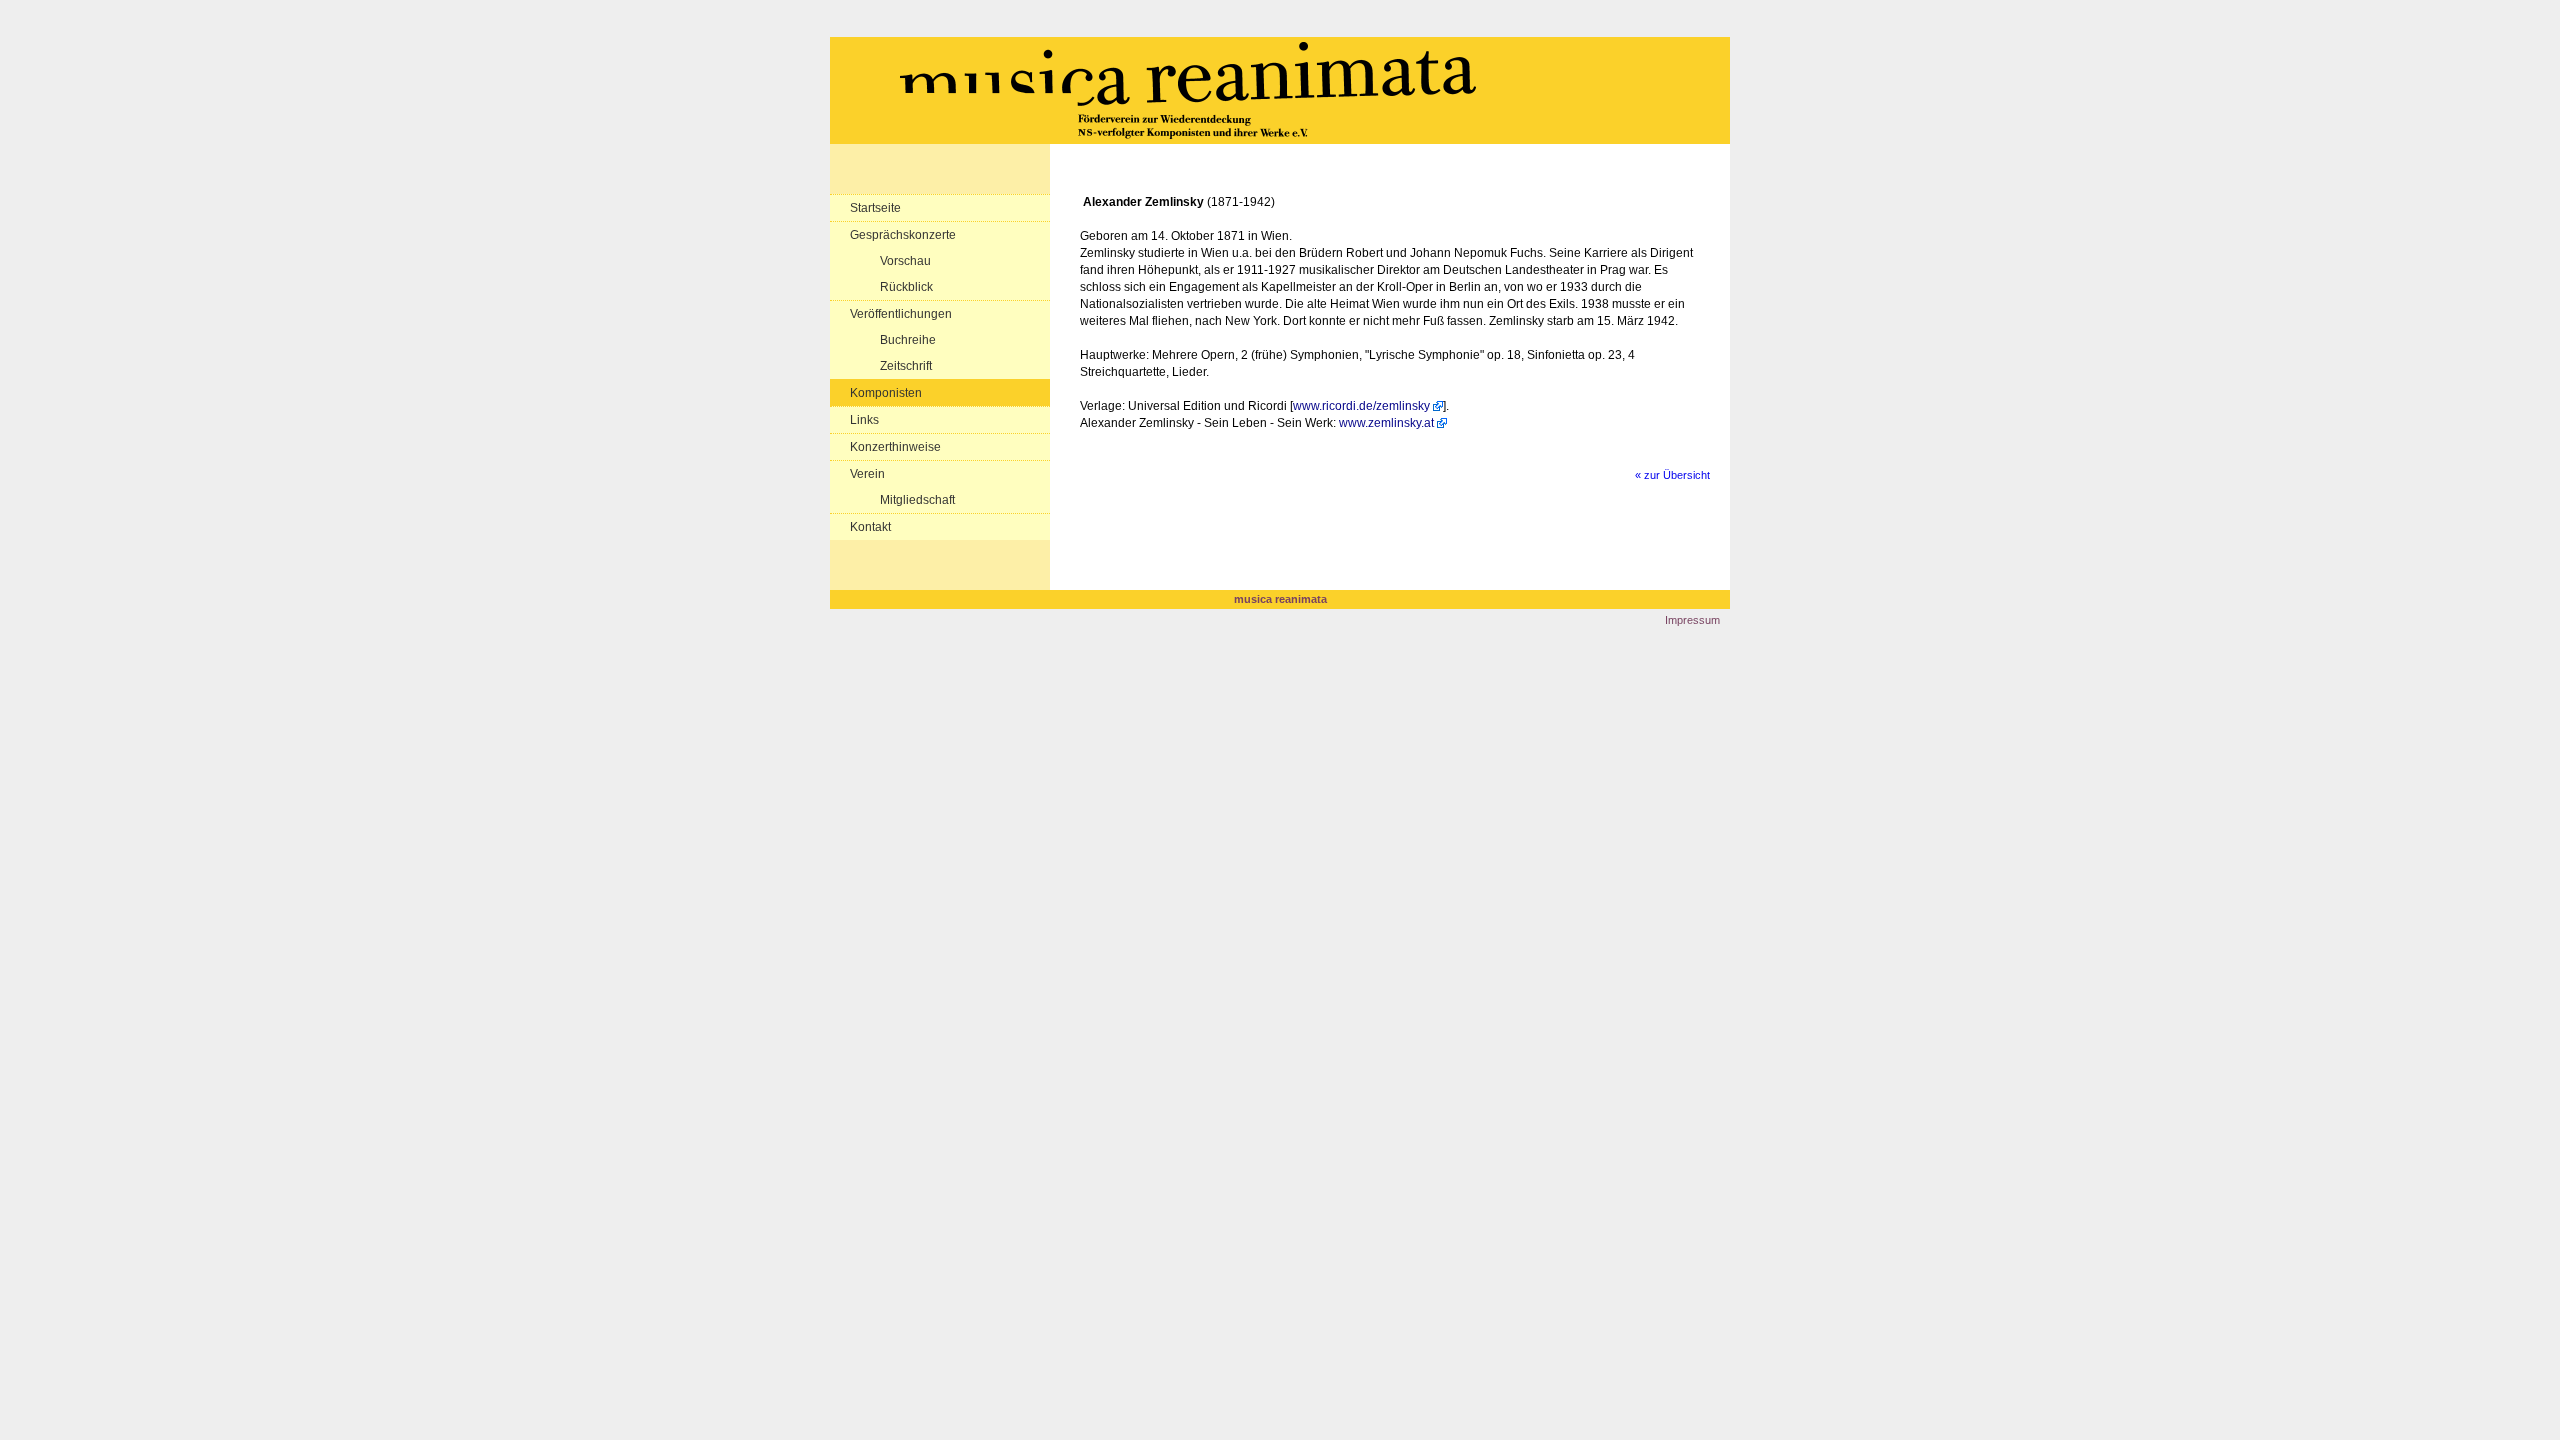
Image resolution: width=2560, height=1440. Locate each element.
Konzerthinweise (895, 447)
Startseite (875, 208)
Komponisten (886, 393)
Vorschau (905, 261)
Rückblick (906, 287)
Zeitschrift (906, 366)
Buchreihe (908, 340)
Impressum (1692, 620)
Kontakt (870, 527)
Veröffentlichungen (901, 314)
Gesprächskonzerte (903, 235)
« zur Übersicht (1672, 475)
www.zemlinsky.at (1386, 423)
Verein (867, 474)
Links (864, 420)
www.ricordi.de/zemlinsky (1361, 406)
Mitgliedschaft (917, 500)
